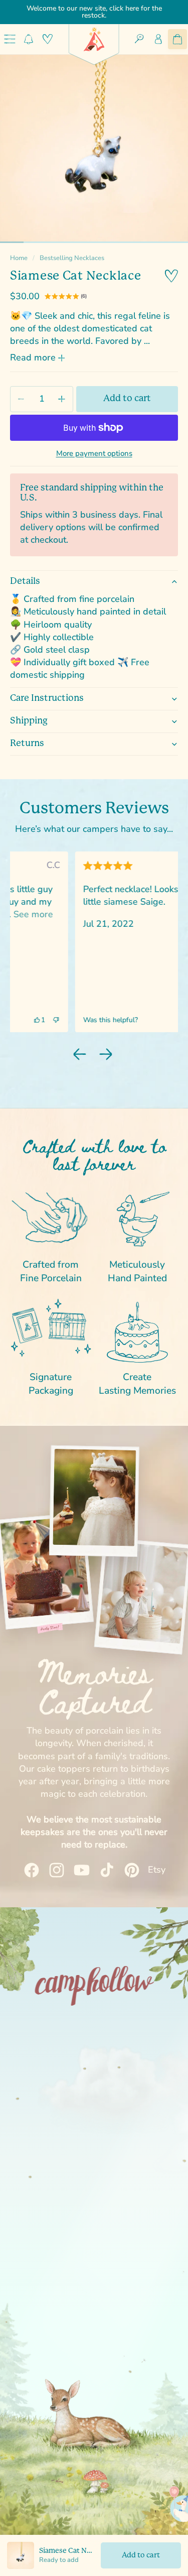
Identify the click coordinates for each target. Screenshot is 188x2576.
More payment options (94, 453)
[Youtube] (82, 2250)
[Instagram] (65, 2250)
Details (25, 581)
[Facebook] (47, 2250)
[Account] (158, 39)
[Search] (139, 39)
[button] (151, 1020)
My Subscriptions (94, 2057)
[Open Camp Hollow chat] (161, 2503)
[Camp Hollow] (94, 39)
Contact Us (94, 2187)
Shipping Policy (94, 2113)
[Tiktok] (100, 2250)
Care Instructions (47, 698)
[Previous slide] (80, 1054)
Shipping (29, 721)
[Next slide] (106, 1054)
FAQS (94, 2075)
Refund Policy (94, 2131)
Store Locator (94, 2094)
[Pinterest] (118, 2250)
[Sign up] (157, 2358)
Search (94, 2038)
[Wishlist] (48, 39)
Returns (27, 744)
